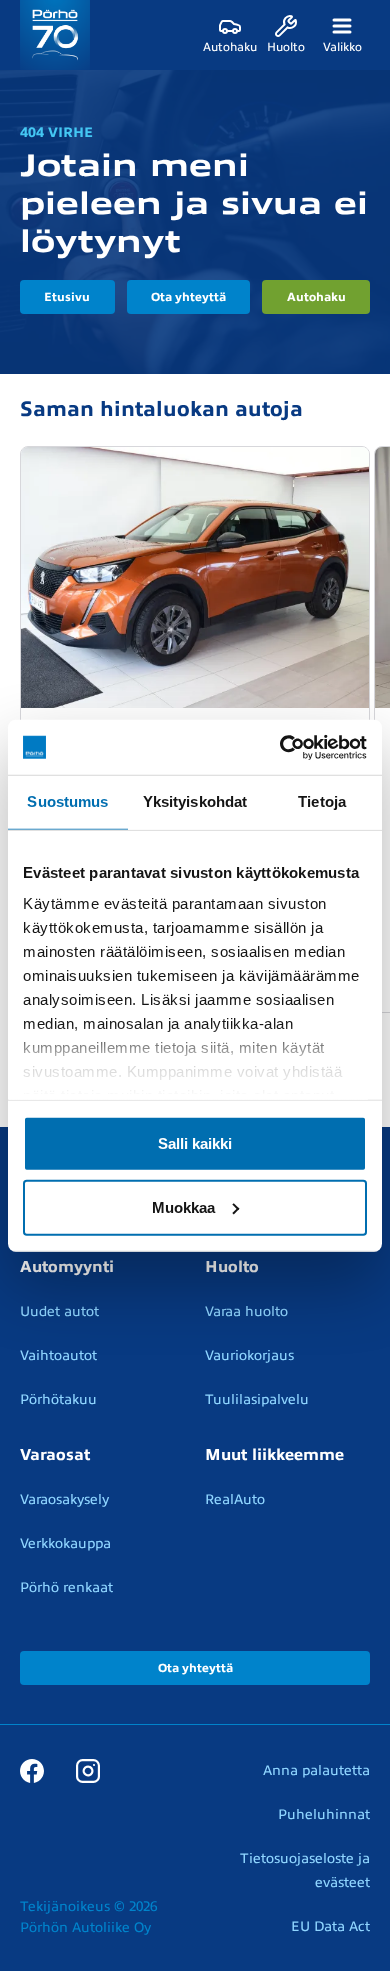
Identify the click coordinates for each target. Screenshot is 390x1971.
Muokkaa (183, 1206)
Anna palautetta (316, 1770)
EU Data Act (330, 1926)
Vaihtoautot (58, 1355)
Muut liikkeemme (274, 1455)
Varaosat (55, 1455)
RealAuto (235, 1499)
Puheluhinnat (324, 1814)
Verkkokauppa (65, 1543)
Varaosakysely (64, 1499)
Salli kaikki (195, 1142)
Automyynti (67, 1267)
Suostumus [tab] (67, 801)
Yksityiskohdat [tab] (195, 801)
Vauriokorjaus (249, 1355)
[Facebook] (32, 1770)
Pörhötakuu (58, 1399)
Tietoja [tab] (322, 801)
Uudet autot (59, 1311)
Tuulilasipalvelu (257, 1399)
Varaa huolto (246, 1311)
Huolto (232, 1267)
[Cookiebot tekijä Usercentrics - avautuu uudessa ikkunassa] (280, 747)
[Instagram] (88, 1770)
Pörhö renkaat (66, 1587)
